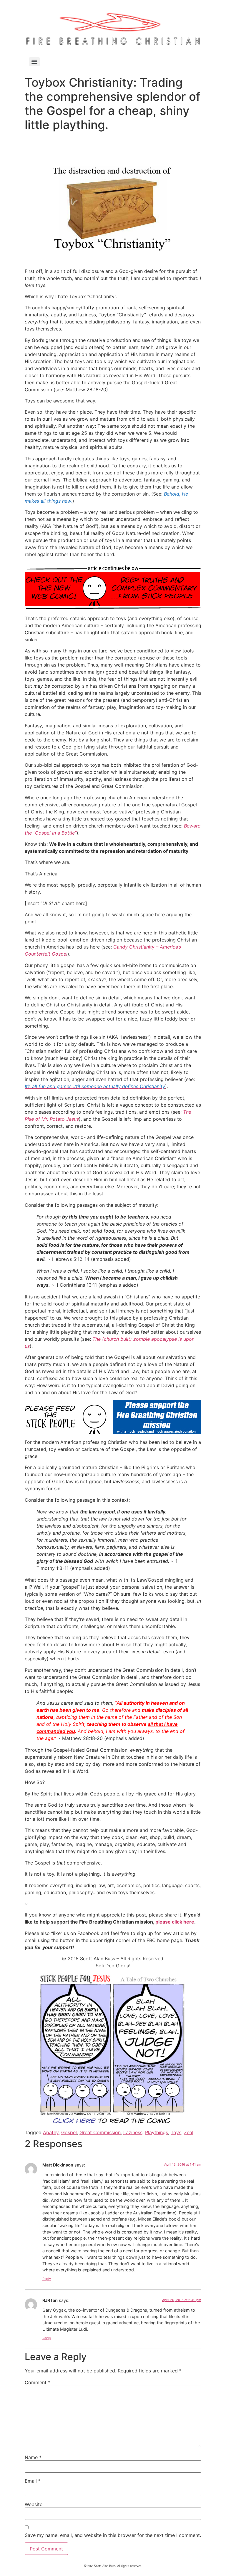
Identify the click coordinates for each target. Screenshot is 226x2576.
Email (33, 2481)
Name (33, 2457)
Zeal (189, 2132)
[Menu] (34, 62)
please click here (175, 1922)
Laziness (133, 2132)
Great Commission (100, 2132)
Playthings (157, 2132)
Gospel (69, 2132)
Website (34, 2504)
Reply (47, 2279)
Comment (38, 2382)
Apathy (51, 2132)
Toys (176, 2132)
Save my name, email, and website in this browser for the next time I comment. (113, 2535)
